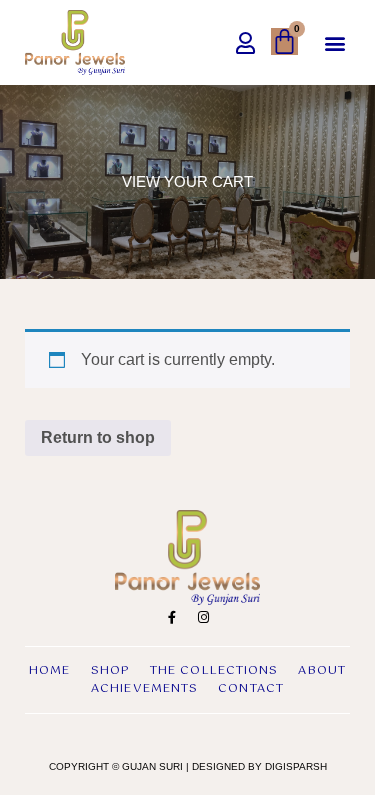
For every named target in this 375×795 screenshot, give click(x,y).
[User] (245, 43)
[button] (334, 42)
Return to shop (98, 437)
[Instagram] (203, 618)
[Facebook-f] (172, 618)
